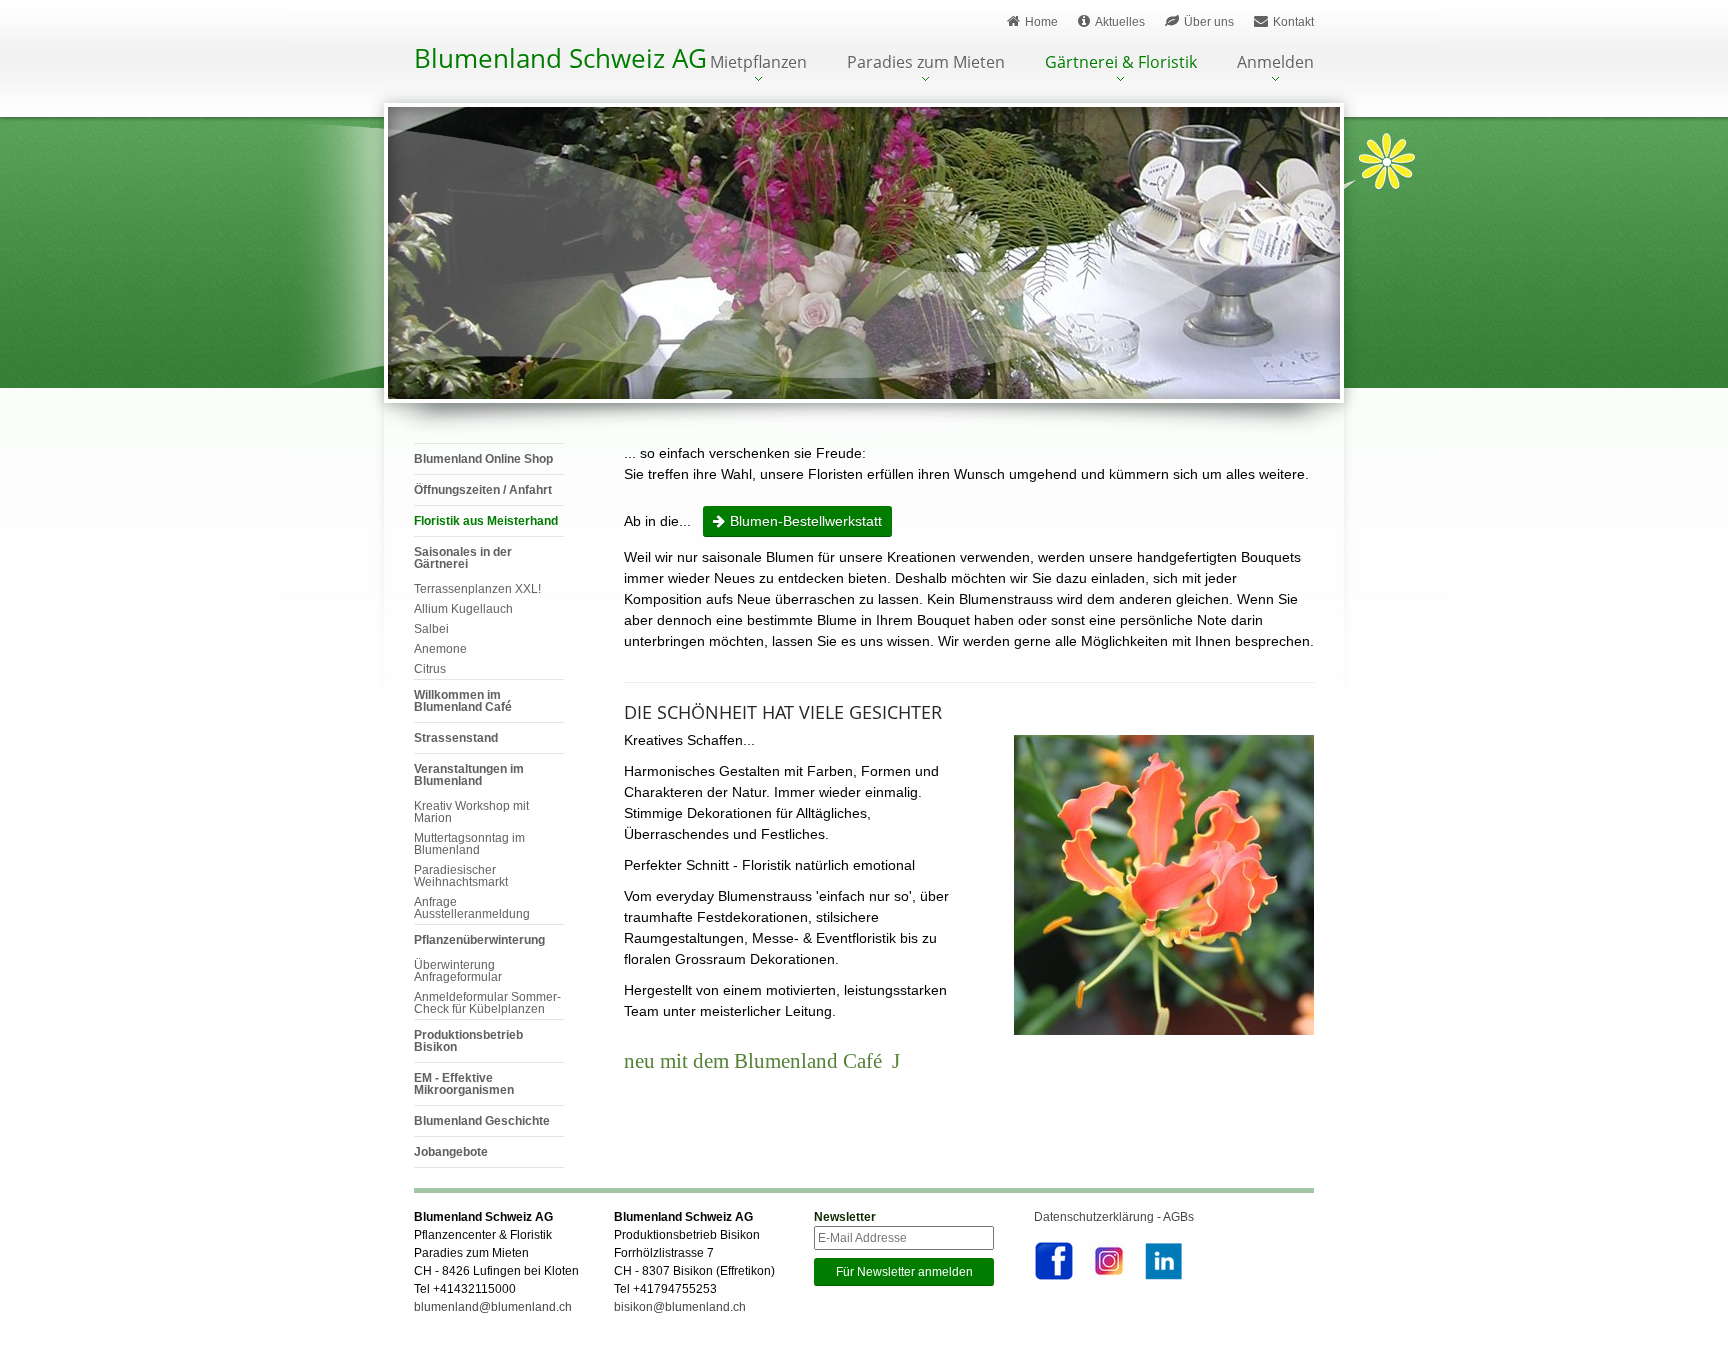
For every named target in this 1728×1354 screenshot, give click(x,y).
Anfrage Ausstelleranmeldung (472, 908)
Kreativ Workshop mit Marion (471, 812)
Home (1041, 22)
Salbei (431, 629)
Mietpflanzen (758, 63)
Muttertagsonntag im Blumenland (469, 844)
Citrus (430, 669)
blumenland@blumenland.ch (493, 1307)
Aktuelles (1120, 22)
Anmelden (1275, 63)
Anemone (440, 649)
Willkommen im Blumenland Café (463, 701)
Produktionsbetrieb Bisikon (468, 1041)
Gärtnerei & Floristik (1121, 63)
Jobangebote (451, 1152)
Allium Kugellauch (463, 609)
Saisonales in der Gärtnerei (463, 558)
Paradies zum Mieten (926, 63)
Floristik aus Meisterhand (486, 521)
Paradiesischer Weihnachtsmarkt (461, 876)
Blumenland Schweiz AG (560, 58)
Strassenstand (456, 738)
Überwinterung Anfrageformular (458, 971)
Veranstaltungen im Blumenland (469, 775)
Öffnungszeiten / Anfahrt (483, 490)
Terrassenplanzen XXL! (477, 589)
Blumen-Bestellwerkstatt (806, 521)
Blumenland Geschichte (482, 1121)
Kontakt (1293, 22)
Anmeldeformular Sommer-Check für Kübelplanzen (487, 1003)
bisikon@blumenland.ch (680, 1307)
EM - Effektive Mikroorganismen (464, 1084)
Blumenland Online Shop (483, 459)
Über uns (1209, 22)
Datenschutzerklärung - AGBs (1114, 1217)
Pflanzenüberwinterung (479, 940)
